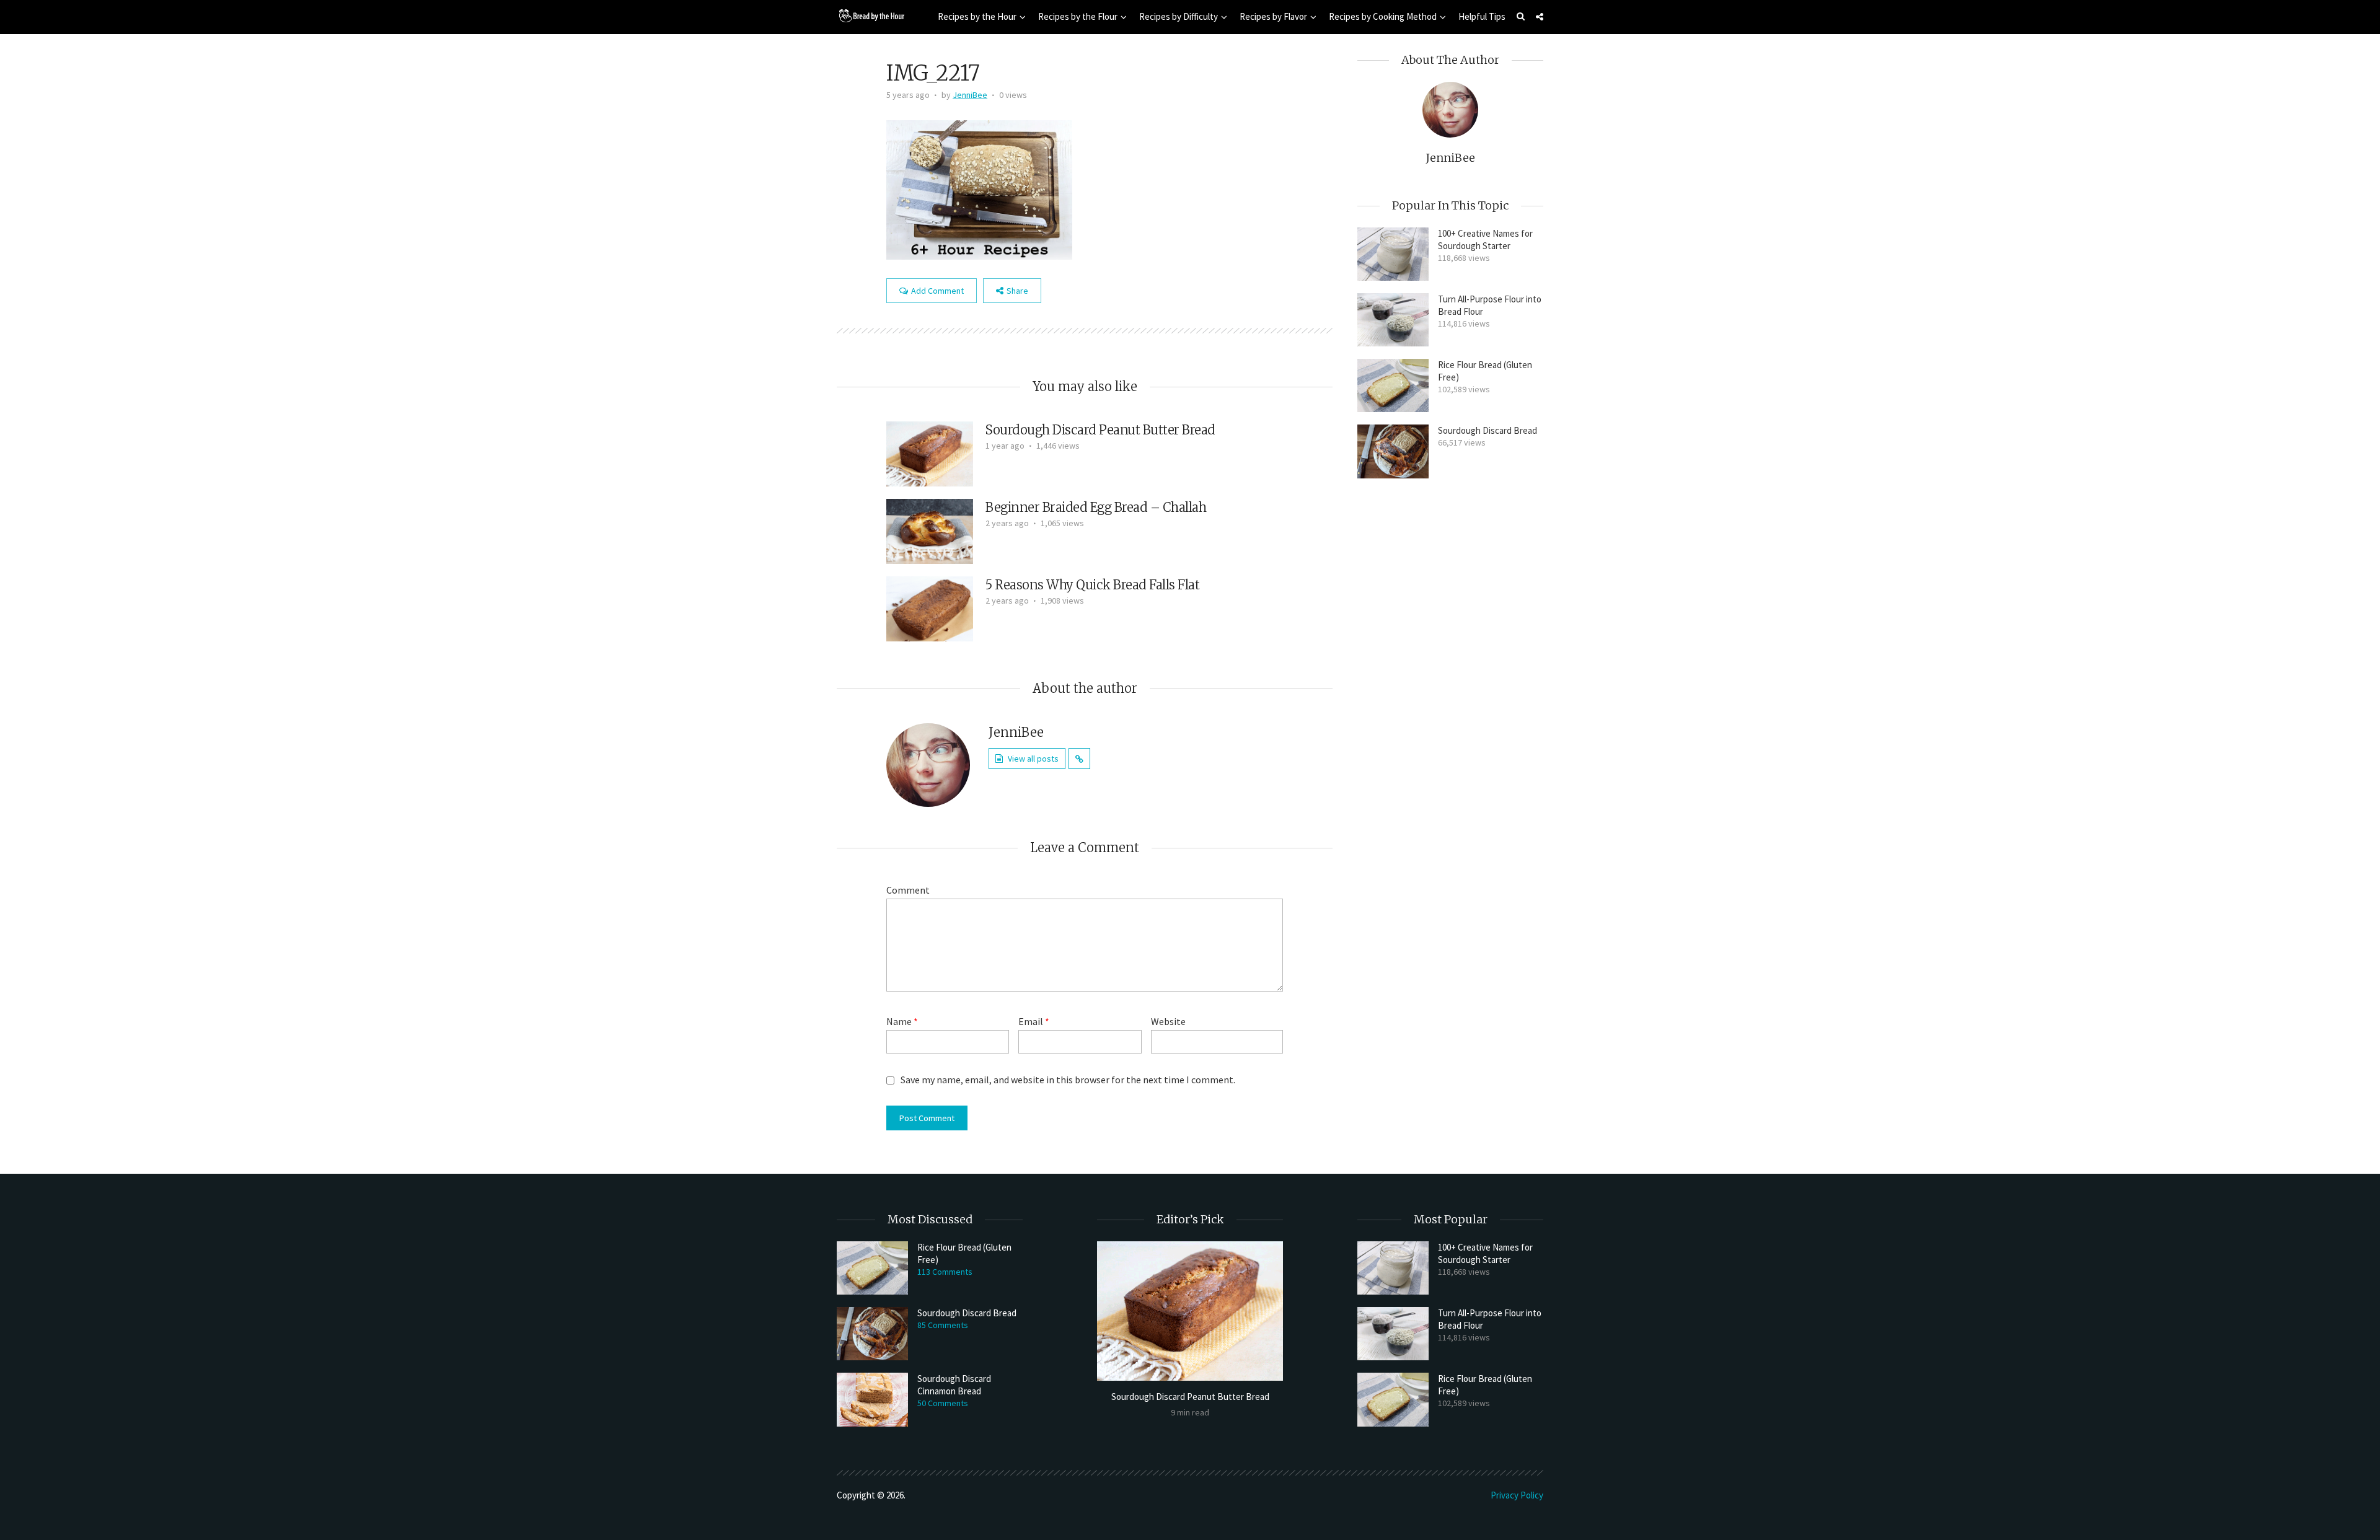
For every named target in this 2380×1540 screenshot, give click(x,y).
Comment (908, 890)
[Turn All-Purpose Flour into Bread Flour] (1393, 320)
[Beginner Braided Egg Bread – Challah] (930, 530)
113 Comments (945, 1272)
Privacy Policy (1517, 1495)
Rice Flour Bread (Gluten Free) (1485, 371)
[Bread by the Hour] (871, 15)
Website (1168, 1021)
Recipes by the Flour (1078, 16)
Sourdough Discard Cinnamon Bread (954, 1385)
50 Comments (943, 1403)
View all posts (1033, 759)
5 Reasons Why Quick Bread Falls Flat (1092, 585)
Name (902, 1021)
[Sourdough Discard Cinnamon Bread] (872, 1399)
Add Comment (937, 291)
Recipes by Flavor (1273, 16)
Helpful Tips (1482, 16)
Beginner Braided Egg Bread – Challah (1096, 507)
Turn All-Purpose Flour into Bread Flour (1490, 305)
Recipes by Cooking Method (1383, 16)
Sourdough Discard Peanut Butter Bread (1100, 430)
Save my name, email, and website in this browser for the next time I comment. (1068, 1080)
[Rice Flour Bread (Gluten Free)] (1393, 385)
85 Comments (943, 1325)
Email (1034, 1021)
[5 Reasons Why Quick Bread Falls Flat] (930, 607)
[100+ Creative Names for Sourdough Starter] (1393, 254)
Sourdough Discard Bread (1487, 430)
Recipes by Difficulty (1179, 16)
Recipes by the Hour (977, 16)
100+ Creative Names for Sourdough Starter (1485, 240)
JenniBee (970, 95)
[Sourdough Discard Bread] (1393, 451)
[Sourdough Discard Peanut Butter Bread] (930, 452)
